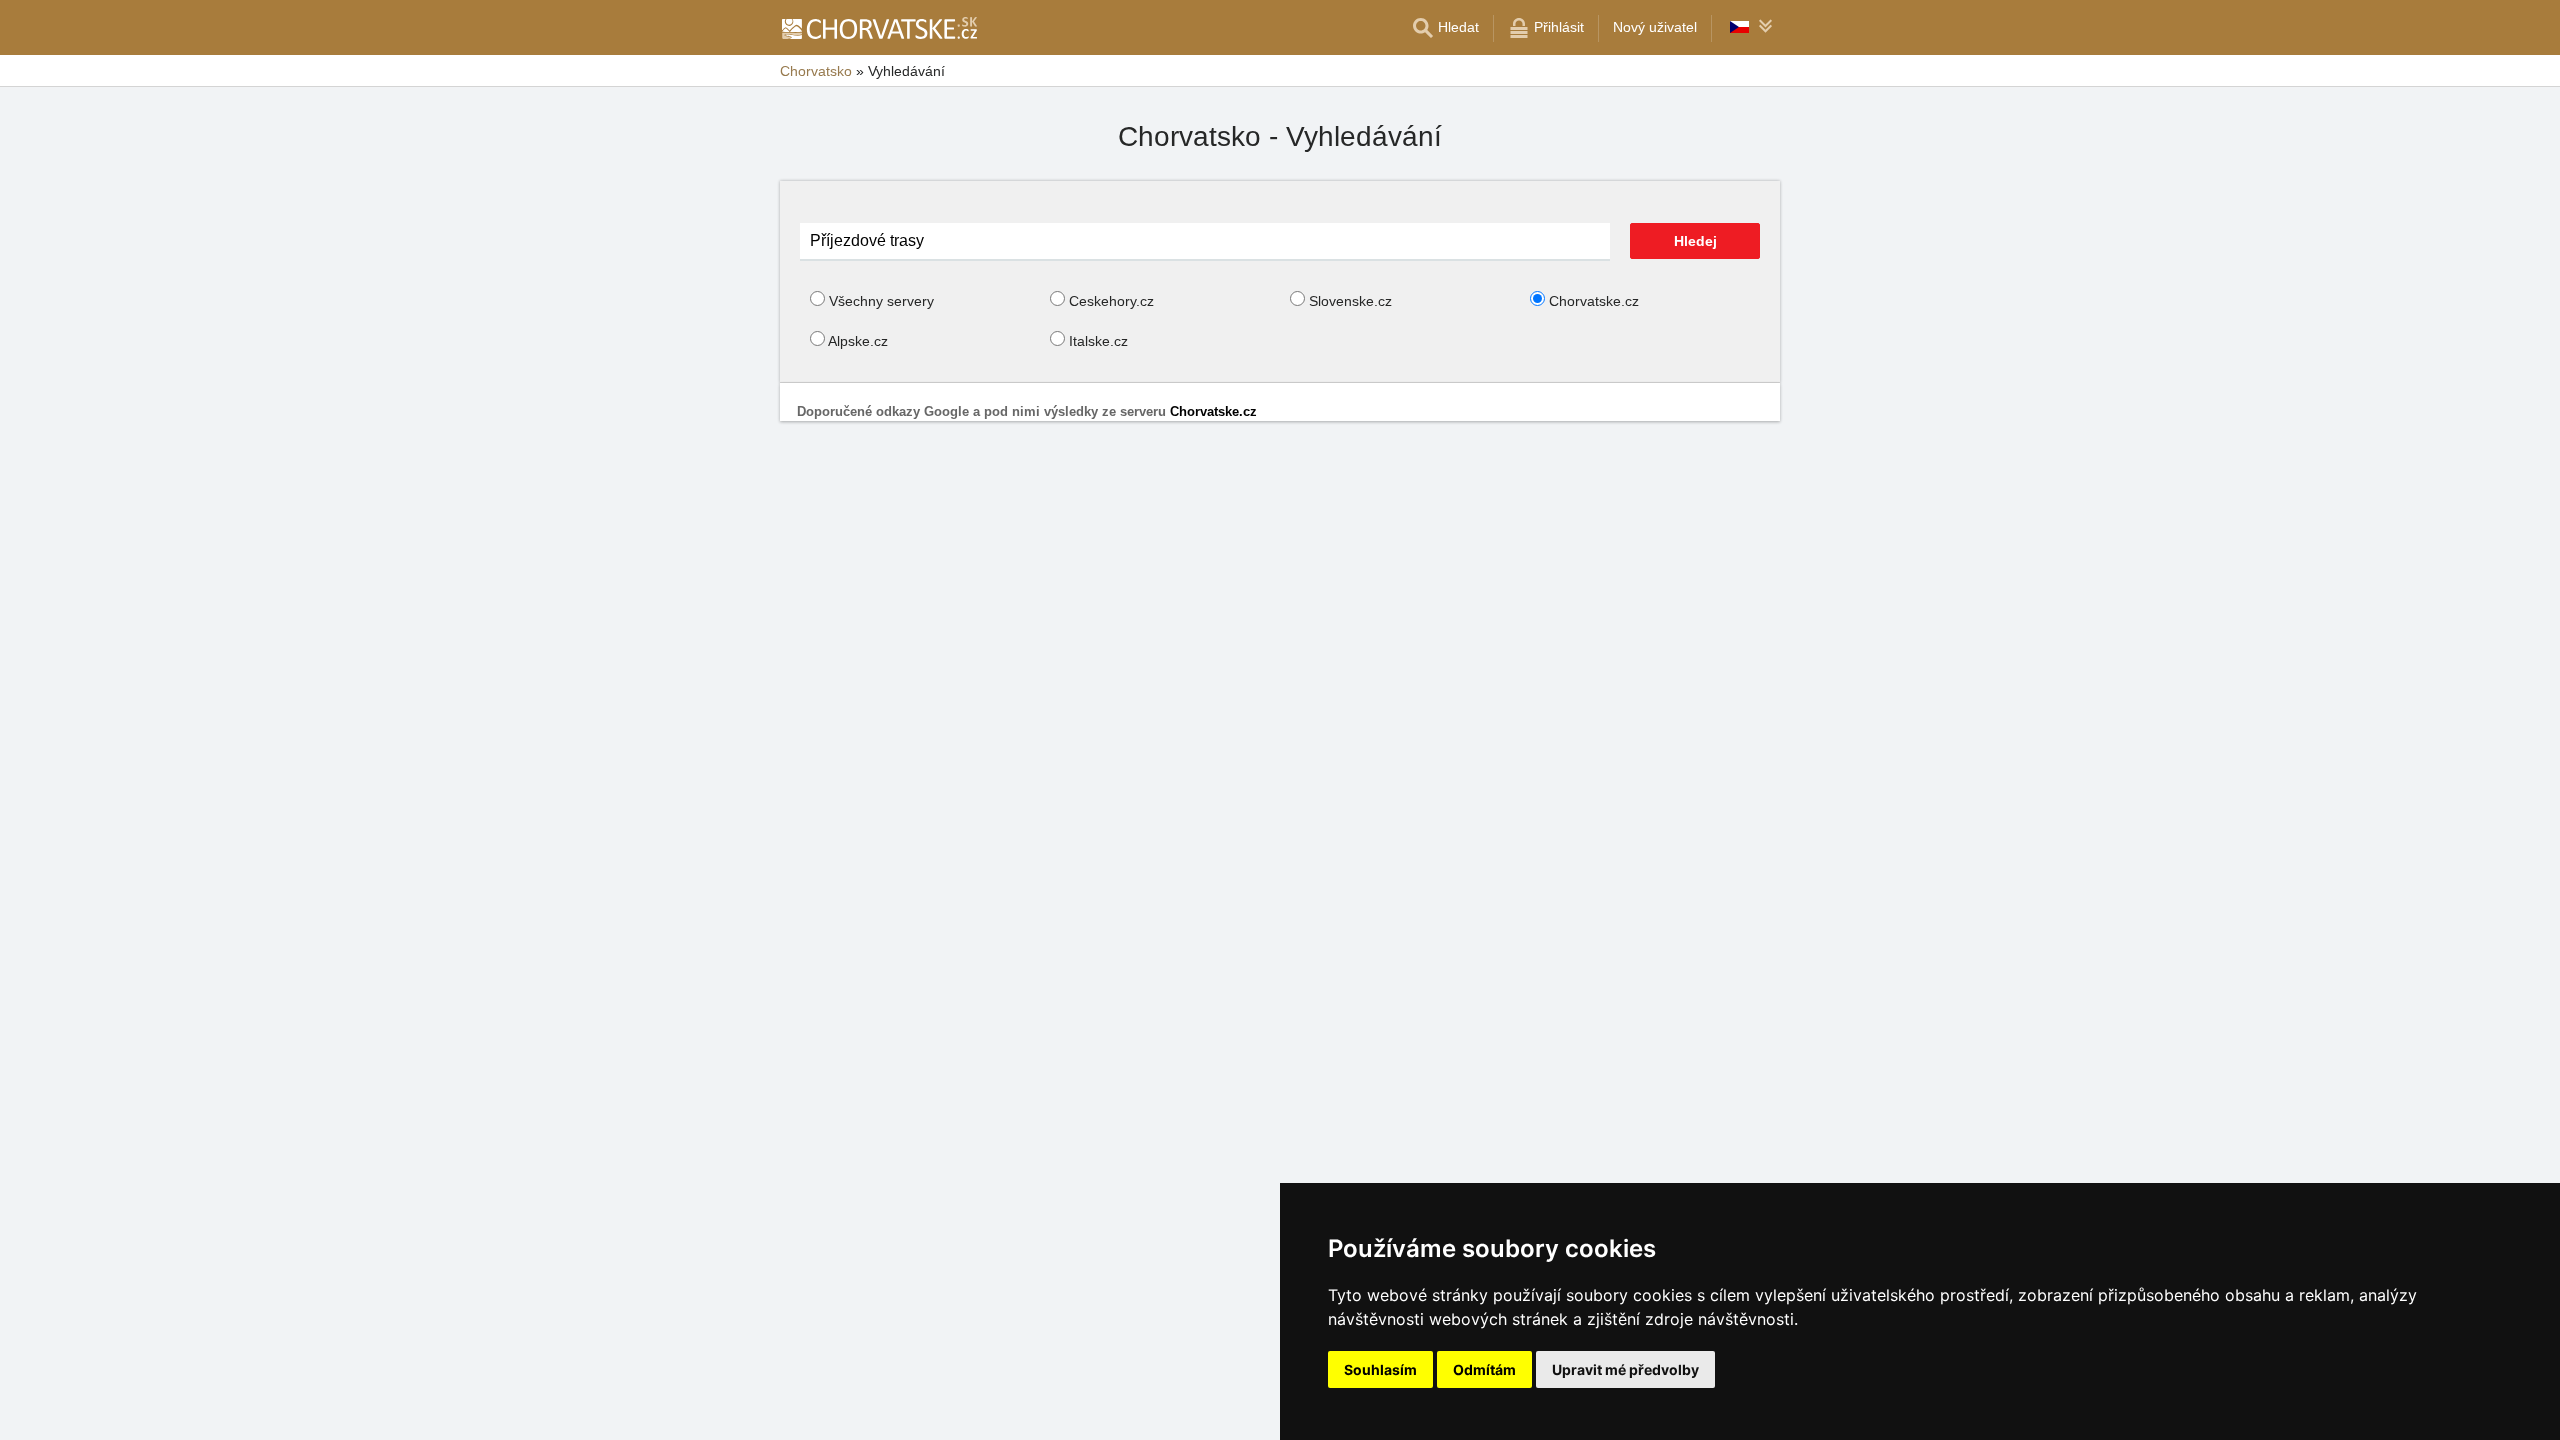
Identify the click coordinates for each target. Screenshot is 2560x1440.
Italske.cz (1098, 341)
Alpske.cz (858, 341)
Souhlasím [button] (1380, 1369)
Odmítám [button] (1484, 1369)
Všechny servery (881, 301)
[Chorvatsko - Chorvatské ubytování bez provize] (878, 28)
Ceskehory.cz (1111, 301)
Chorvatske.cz (1594, 301)
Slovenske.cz (1350, 301)
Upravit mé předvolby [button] (1625, 1369)
